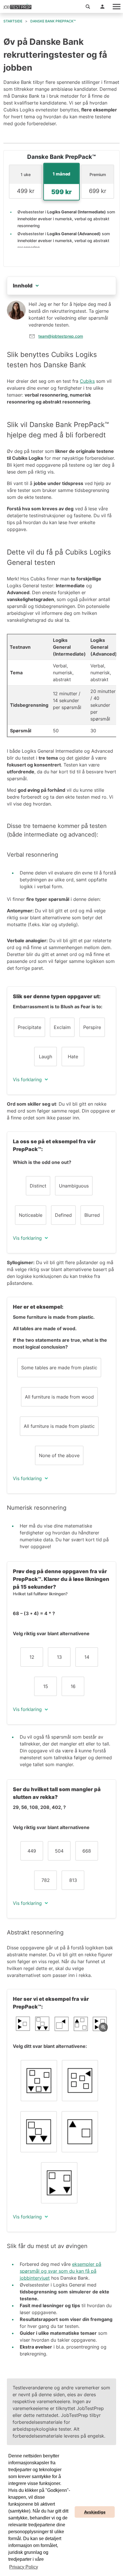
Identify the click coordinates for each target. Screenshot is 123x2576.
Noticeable (31, 1215)
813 (73, 1880)
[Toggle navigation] (116, 6)
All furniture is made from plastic (59, 1426)
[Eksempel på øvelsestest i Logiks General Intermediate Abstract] (61, 2024)
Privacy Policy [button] (24, 2567)
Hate (73, 1057)
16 (73, 1686)
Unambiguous (74, 1186)
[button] (88, 6)
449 (32, 1851)
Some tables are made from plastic (59, 1368)
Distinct (38, 1186)
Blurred (92, 1215)
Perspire (92, 1027)
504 (59, 1851)
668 (87, 1851)
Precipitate (29, 1027)
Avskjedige (95, 2512)
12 (32, 1657)
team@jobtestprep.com (61, 336)
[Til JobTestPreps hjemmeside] (17, 7)
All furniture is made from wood (59, 1397)
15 (46, 1686)
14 (87, 1657)
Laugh (45, 1057)
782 (46, 1880)
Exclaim (62, 1027)
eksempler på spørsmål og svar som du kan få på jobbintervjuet (60, 2271)
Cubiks (87, 381)
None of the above (59, 1455)
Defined (63, 1215)
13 (59, 1657)
